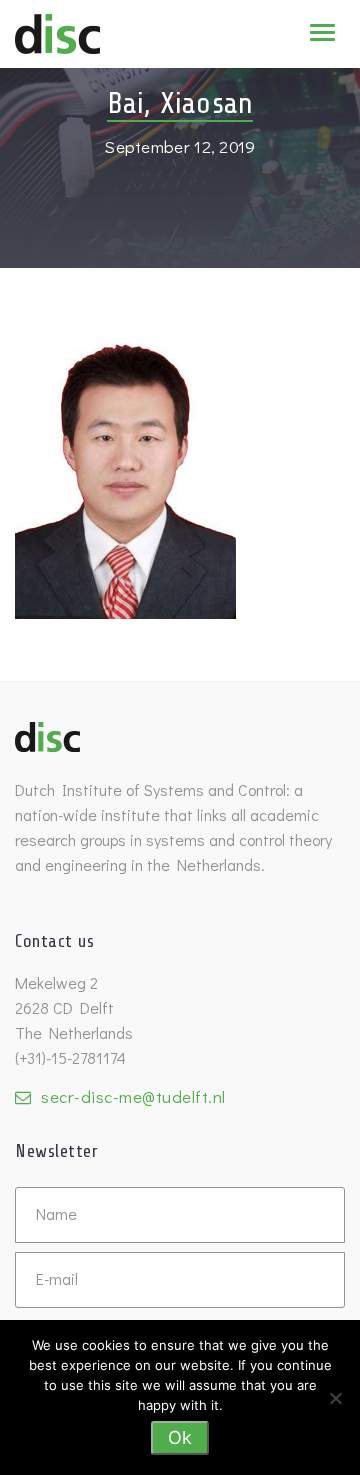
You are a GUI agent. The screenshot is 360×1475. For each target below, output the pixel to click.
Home (112, 46)
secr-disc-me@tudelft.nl (133, 1096)
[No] (335, 1398)
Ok (180, 1437)
